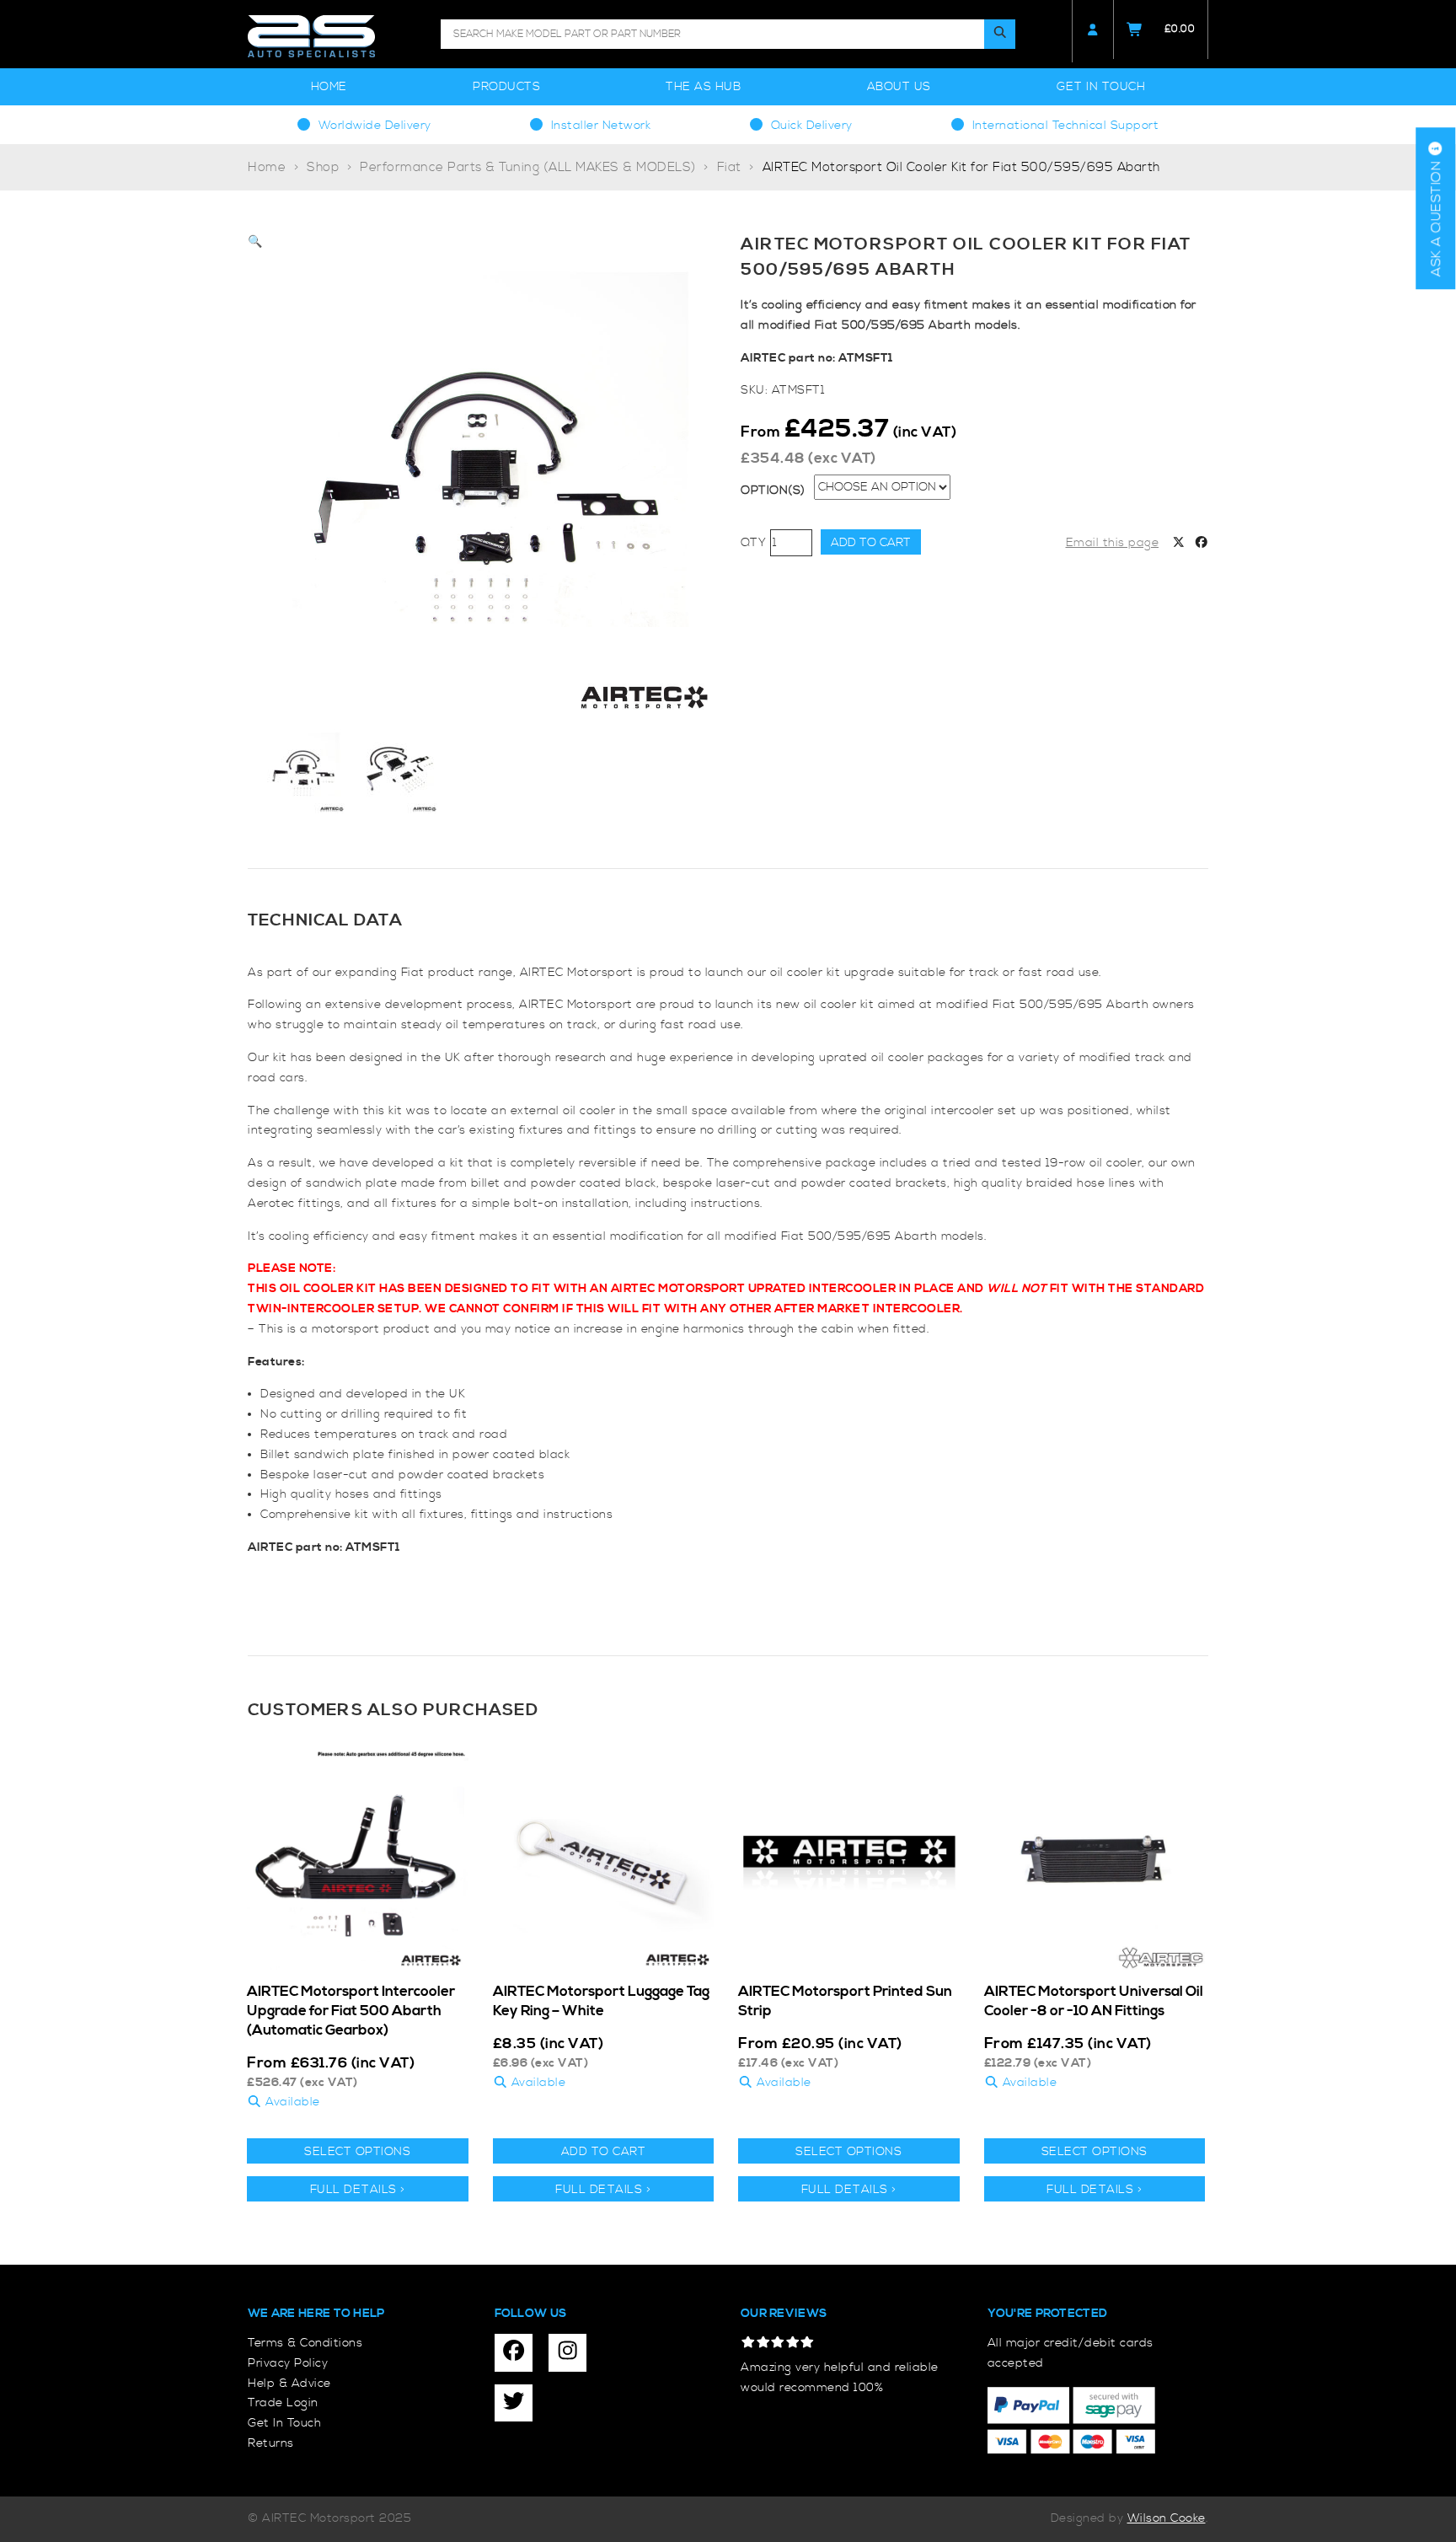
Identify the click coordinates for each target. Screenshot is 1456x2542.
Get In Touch (1101, 87)
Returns (271, 2443)
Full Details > (358, 2190)
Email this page (1113, 543)
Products (506, 87)
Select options (357, 2152)
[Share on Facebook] (1202, 544)
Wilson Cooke (1167, 2518)
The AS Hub (703, 87)
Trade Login (283, 2403)
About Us (899, 87)
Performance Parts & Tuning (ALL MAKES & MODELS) (528, 167)
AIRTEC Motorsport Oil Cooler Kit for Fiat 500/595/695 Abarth (961, 167)
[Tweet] (1179, 544)
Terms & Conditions (305, 2343)
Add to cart (871, 543)
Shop (323, 167)
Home (329, 87)
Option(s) (773, 491)
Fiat (729, 167)
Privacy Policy (288, 2363)
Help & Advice (289, 2384)
